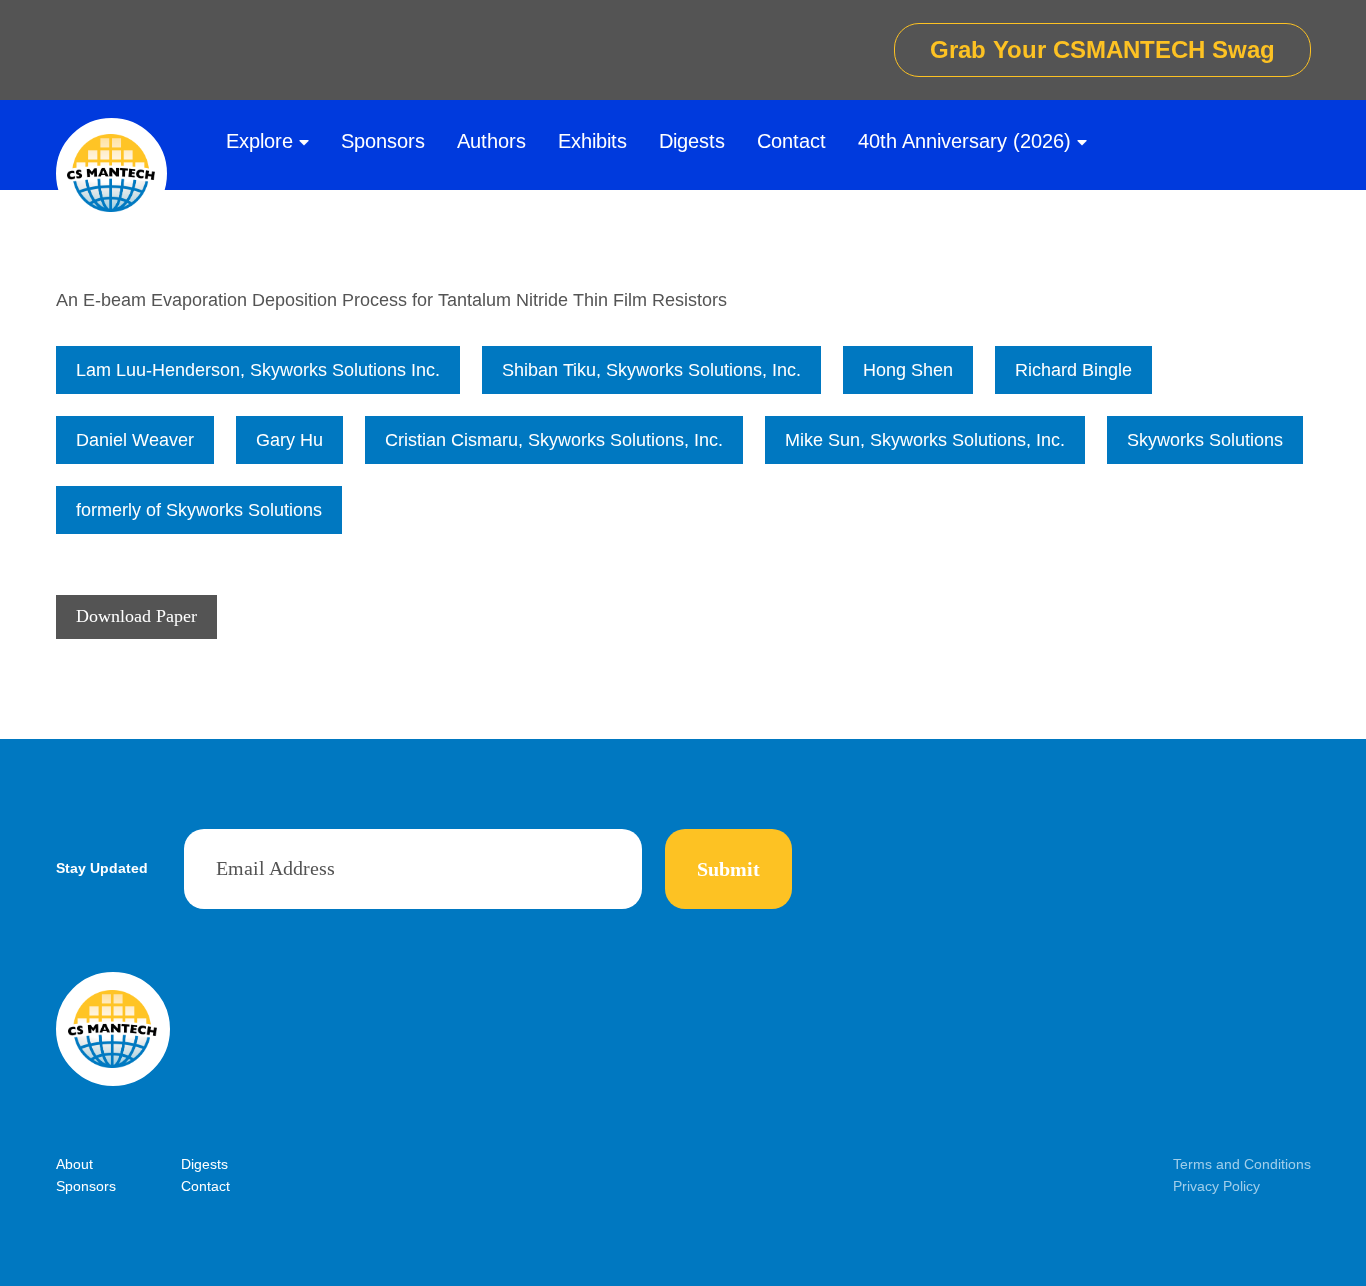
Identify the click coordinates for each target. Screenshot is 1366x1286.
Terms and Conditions (1242, 1164)
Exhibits (592, 141)
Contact (791, 141)
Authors (491, 141)
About (74, 1164)
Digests (692, 141)
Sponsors (383, 141)
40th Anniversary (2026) (964, 141)
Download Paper (136, 616)
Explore (259, 141)
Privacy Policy (1216, 1186)
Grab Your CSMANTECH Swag (1102, 49)
